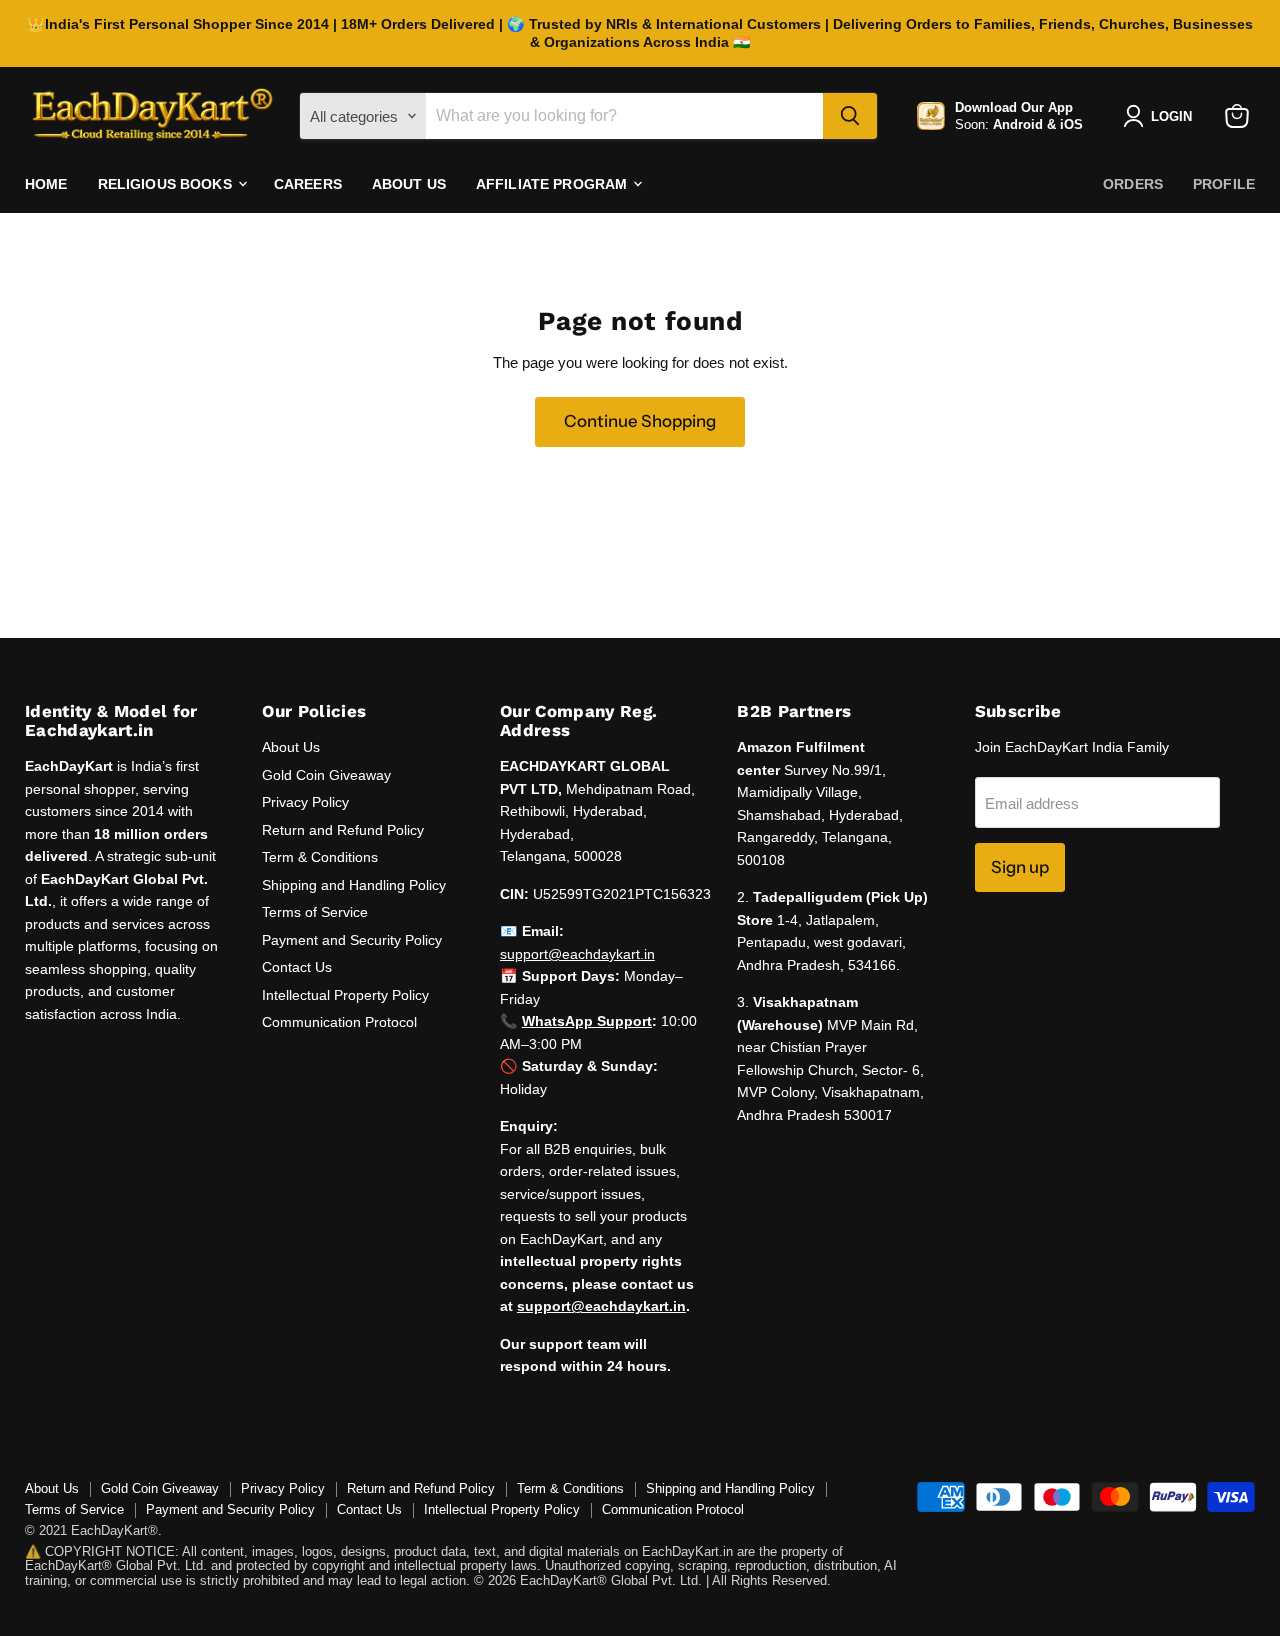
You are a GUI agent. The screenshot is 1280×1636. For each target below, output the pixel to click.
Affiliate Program (554, 183)
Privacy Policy (305, 802)
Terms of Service (315, 912)
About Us (409, 183)
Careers (308, 183)
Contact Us (297, 967)
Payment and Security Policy (352, 940)
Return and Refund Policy (343, 830)
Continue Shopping (640, 421)
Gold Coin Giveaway (326, 775)
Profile (1224, 183)
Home (46, 183)
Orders (1133, 183)
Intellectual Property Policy (345, 995)
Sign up (1020, 867)
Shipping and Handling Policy (354, 885)
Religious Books (167, 183)
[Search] (850, 116)
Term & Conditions (320, 857)
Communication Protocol (339, 1022)
